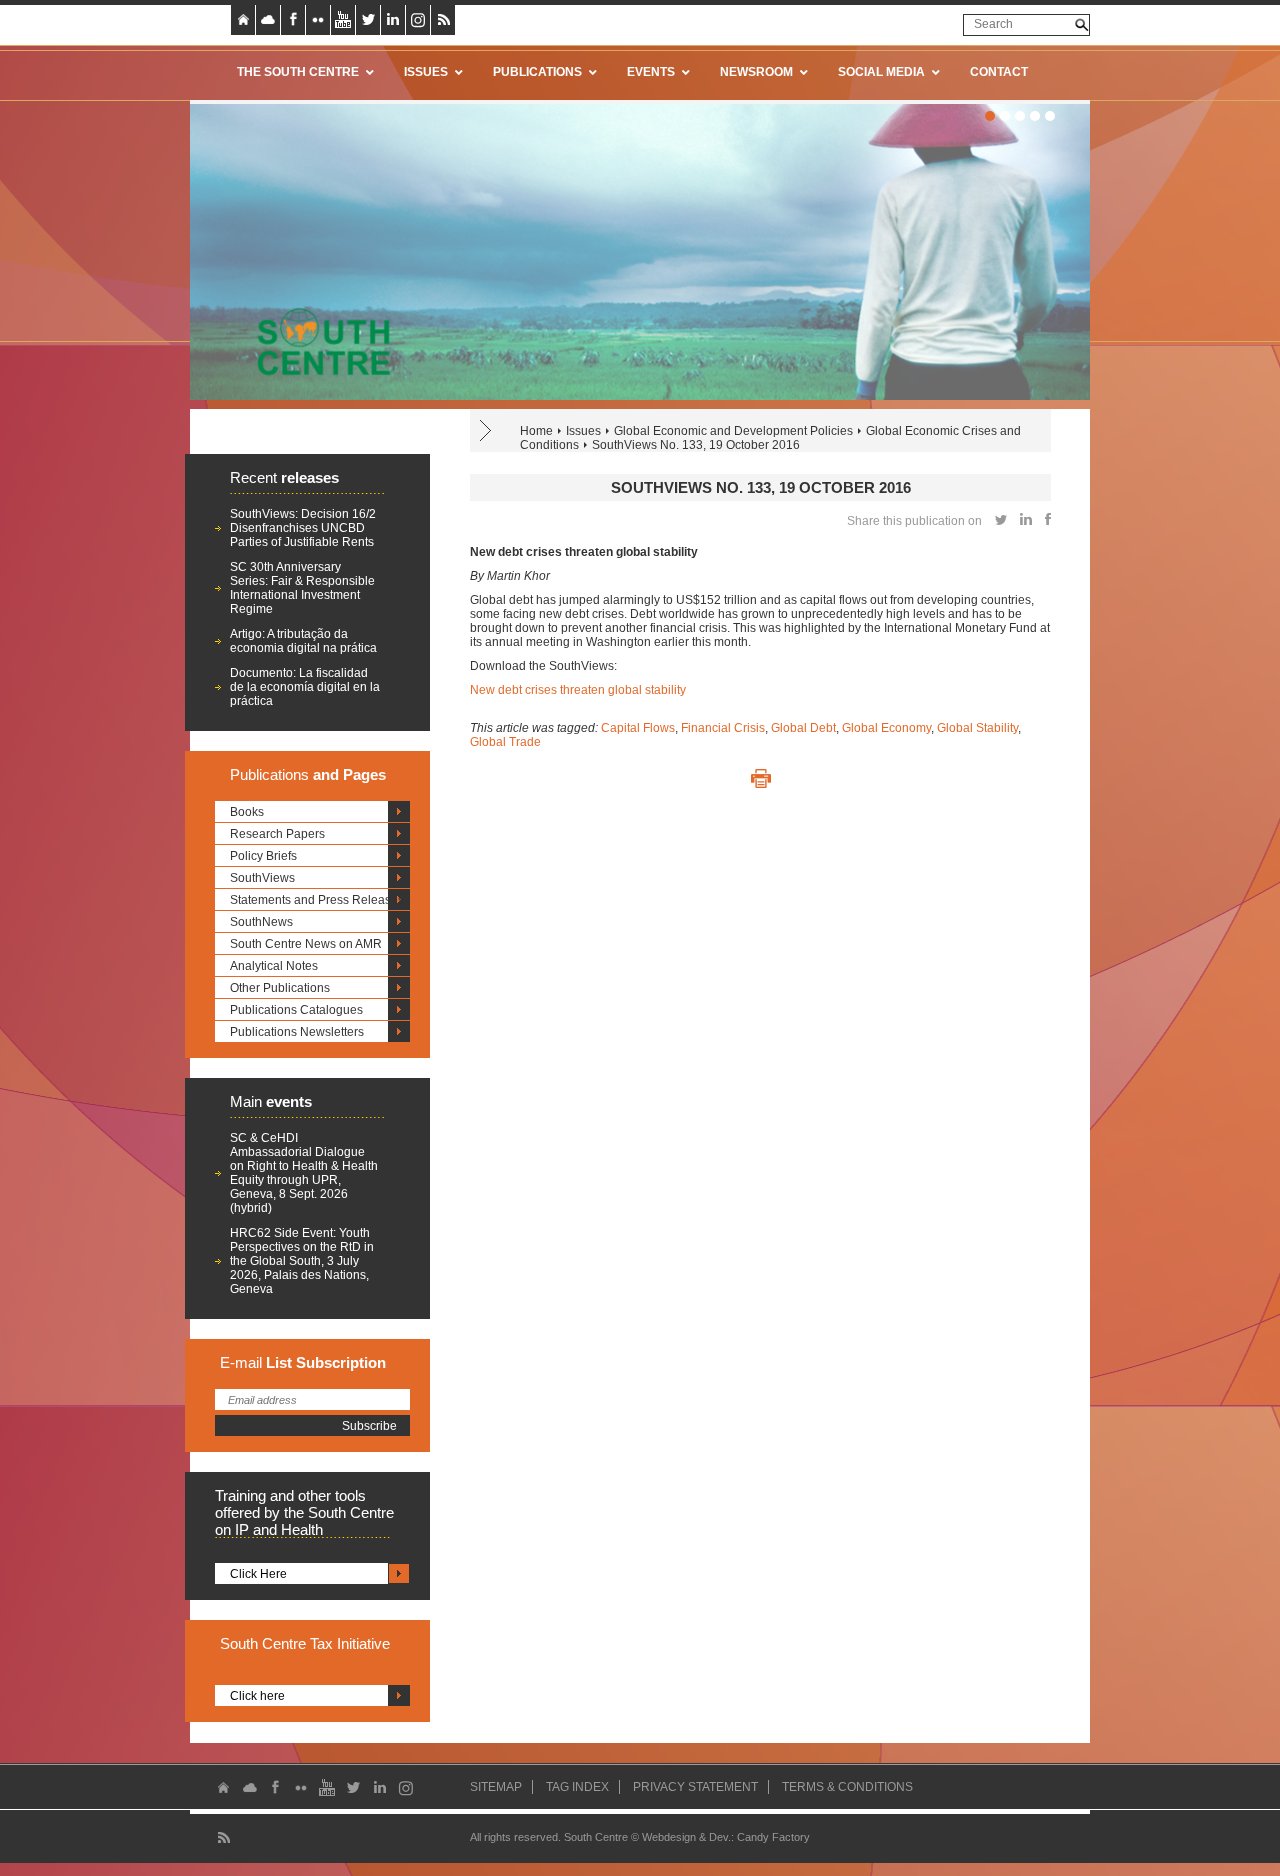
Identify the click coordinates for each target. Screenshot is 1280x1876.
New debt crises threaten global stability (578, 690)
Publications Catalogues (296, 1010)
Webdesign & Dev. (686, 1837)
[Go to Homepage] (317, 341)
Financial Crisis (723, 728)
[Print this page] (761, 779)
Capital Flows (638, 728)
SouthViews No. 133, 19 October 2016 (696, 445)
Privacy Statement (695, 1787)
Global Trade (505, 742)
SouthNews (261, 922)
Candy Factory (773, 1837)
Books (247, 812)
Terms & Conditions (847, 1787)
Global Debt (803, 728)
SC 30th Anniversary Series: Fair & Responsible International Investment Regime (302, 588)
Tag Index (577, 1787)
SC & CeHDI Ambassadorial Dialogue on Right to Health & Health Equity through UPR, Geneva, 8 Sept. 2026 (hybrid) (304, 1173)
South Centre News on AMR (306, 944)
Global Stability (977, 728)
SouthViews (262, 878)
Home (536, 431)
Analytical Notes (274, 966)
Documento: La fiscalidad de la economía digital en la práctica (305, 687)
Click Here (258, 1574)
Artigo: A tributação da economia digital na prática (303, 641)
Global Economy (886, 728)
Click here (257, 1696)
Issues (583, 431)
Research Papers (277, 834)
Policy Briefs (263, 856)
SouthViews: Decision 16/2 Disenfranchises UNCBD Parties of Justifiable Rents (303, 528)
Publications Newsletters (297, 1032)
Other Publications (280, 988)
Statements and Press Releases (317, 900)
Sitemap (496, 1787)
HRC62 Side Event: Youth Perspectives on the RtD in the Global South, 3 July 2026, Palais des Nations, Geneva (302, 1261)
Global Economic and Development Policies (733, 431)
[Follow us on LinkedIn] (393, 20)
